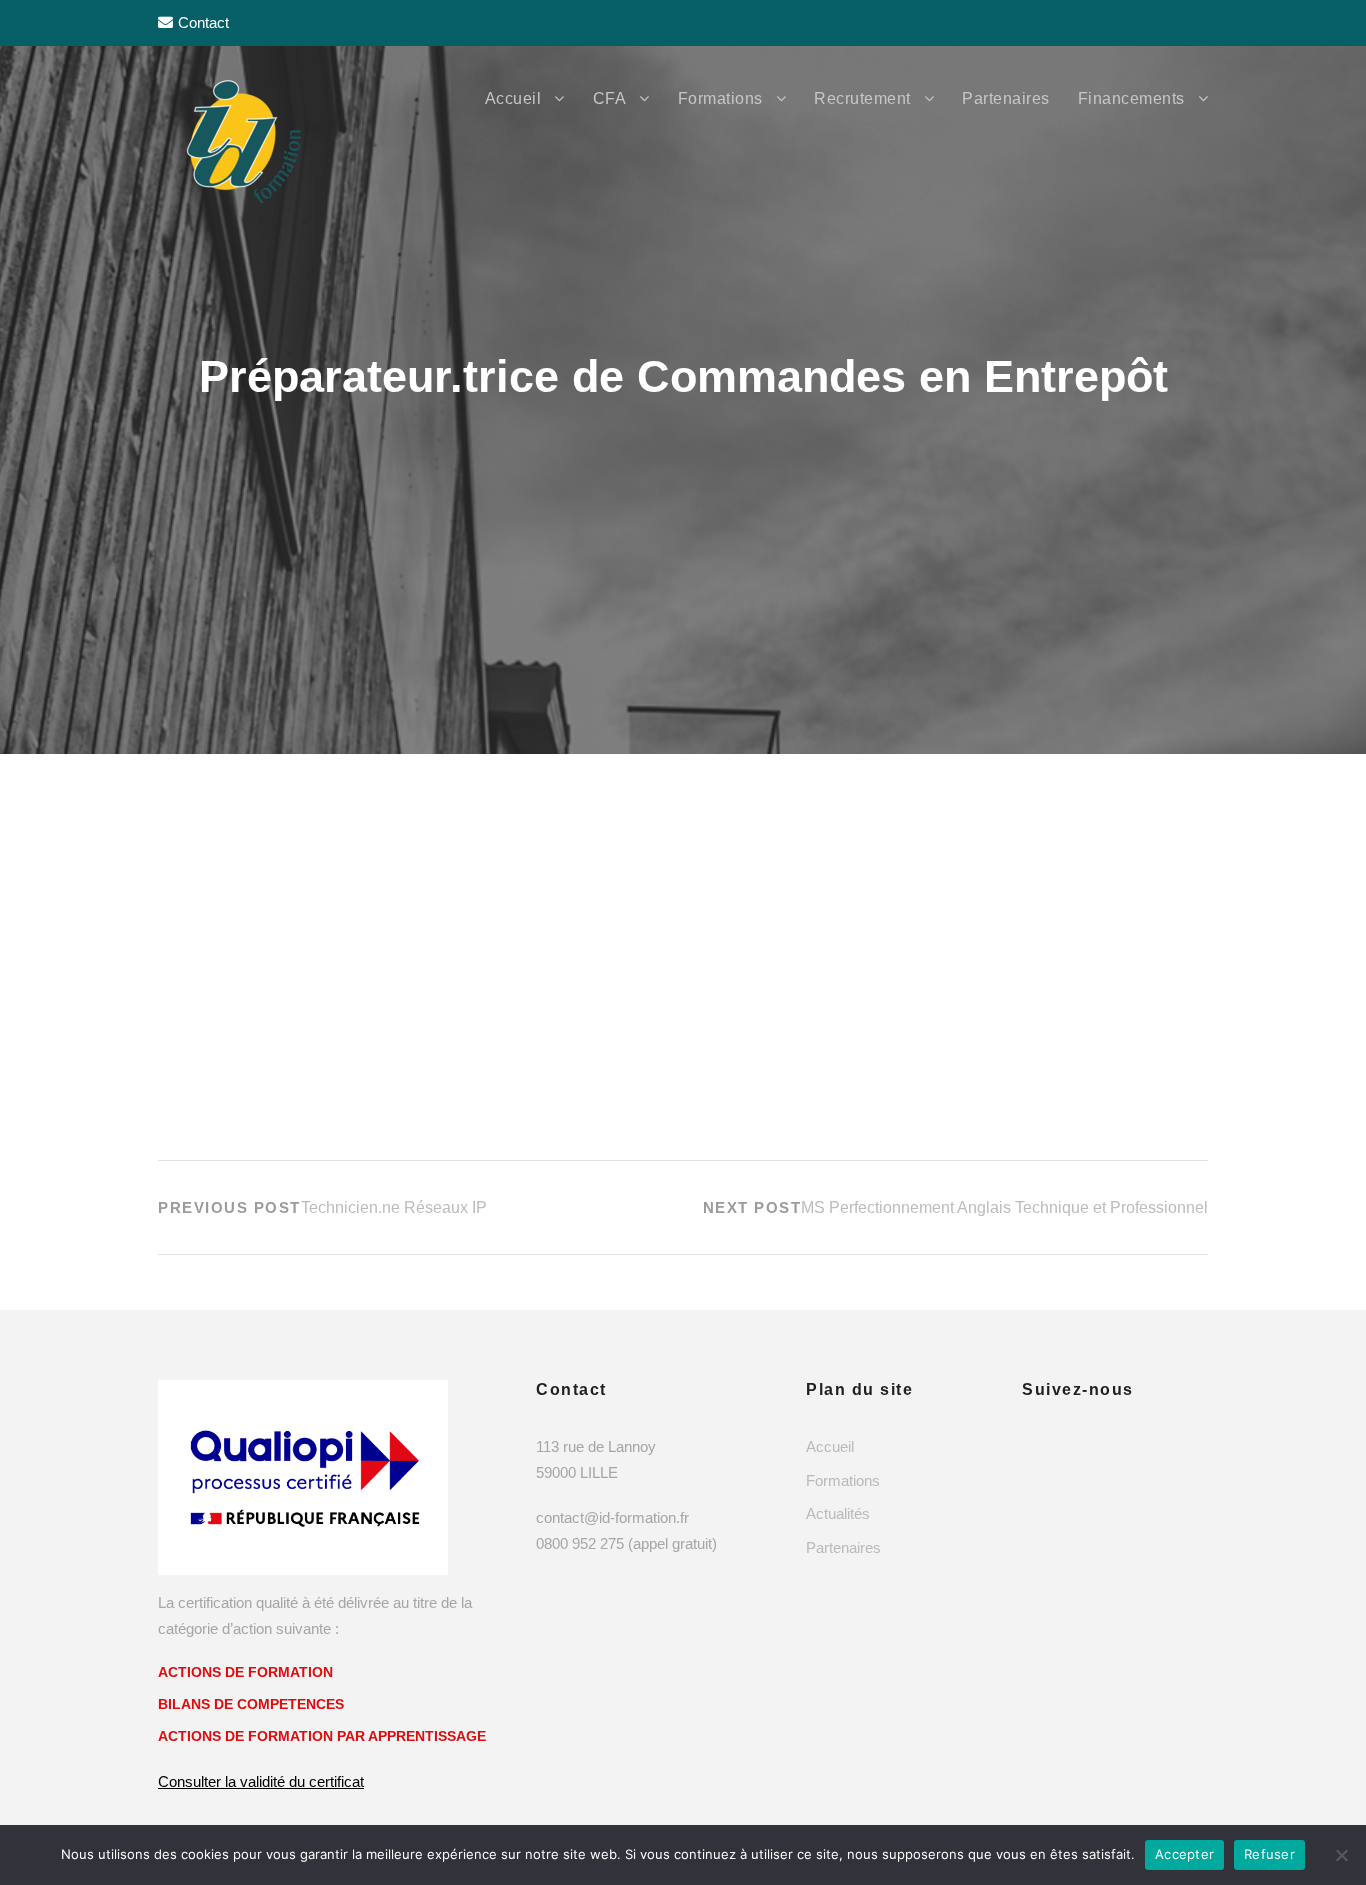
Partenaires (1006, 98)
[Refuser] (1341, 1855)
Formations (720, 98)
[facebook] (1120, 22)
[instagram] (1200, 22)
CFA (610, 98)
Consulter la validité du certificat (261, 1781)
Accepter (1184, 1854)
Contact (203, 22)
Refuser (1269, 1854)
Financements (1131, 98)
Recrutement (862, 98)
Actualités (838, 1513)
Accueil (513, 98)
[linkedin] (1160, 22)
